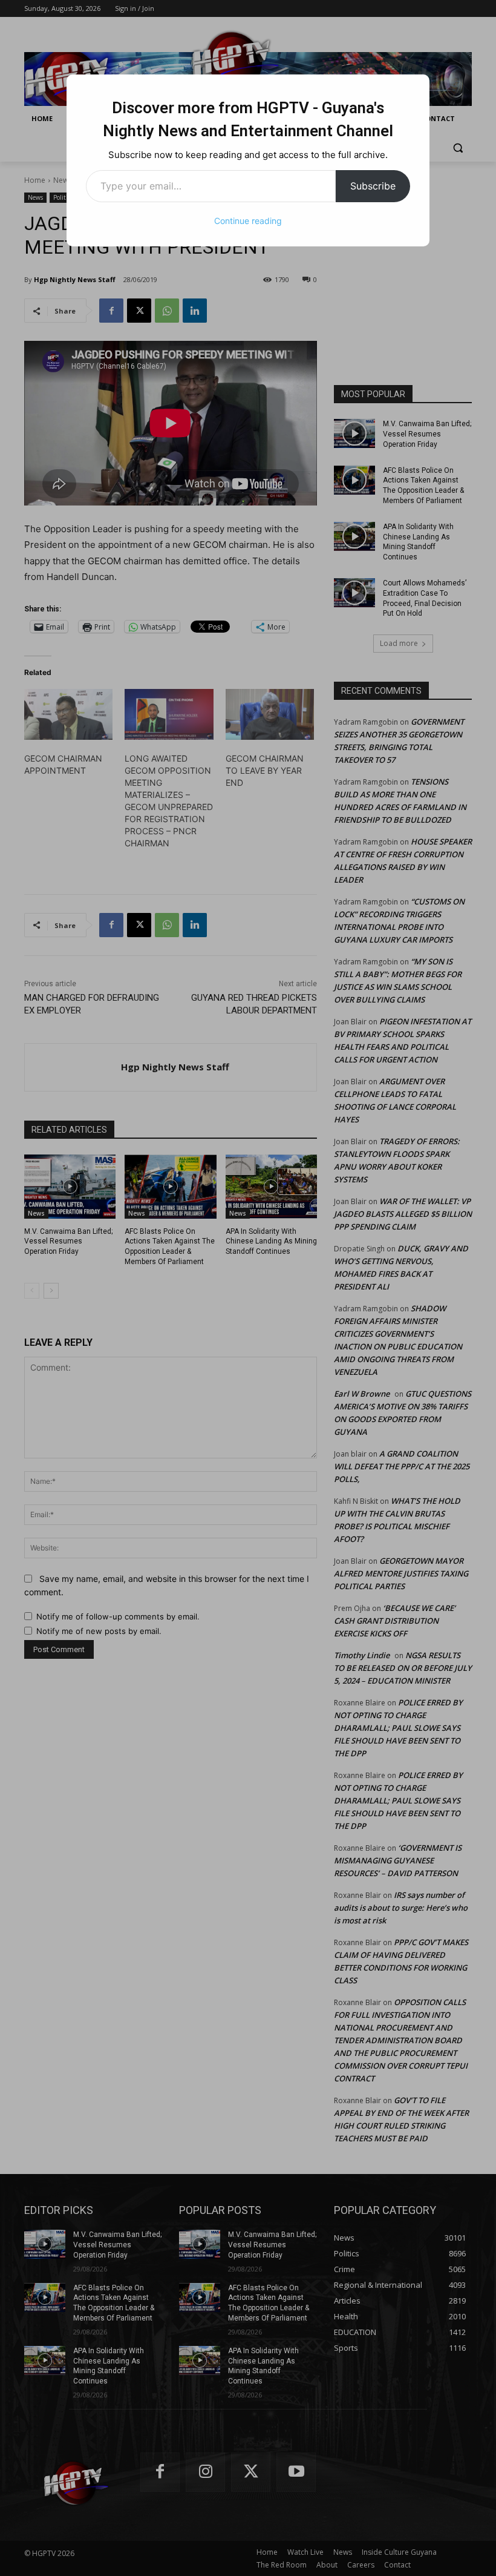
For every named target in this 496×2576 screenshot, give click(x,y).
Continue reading (248, 221)
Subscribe (373, 186)
